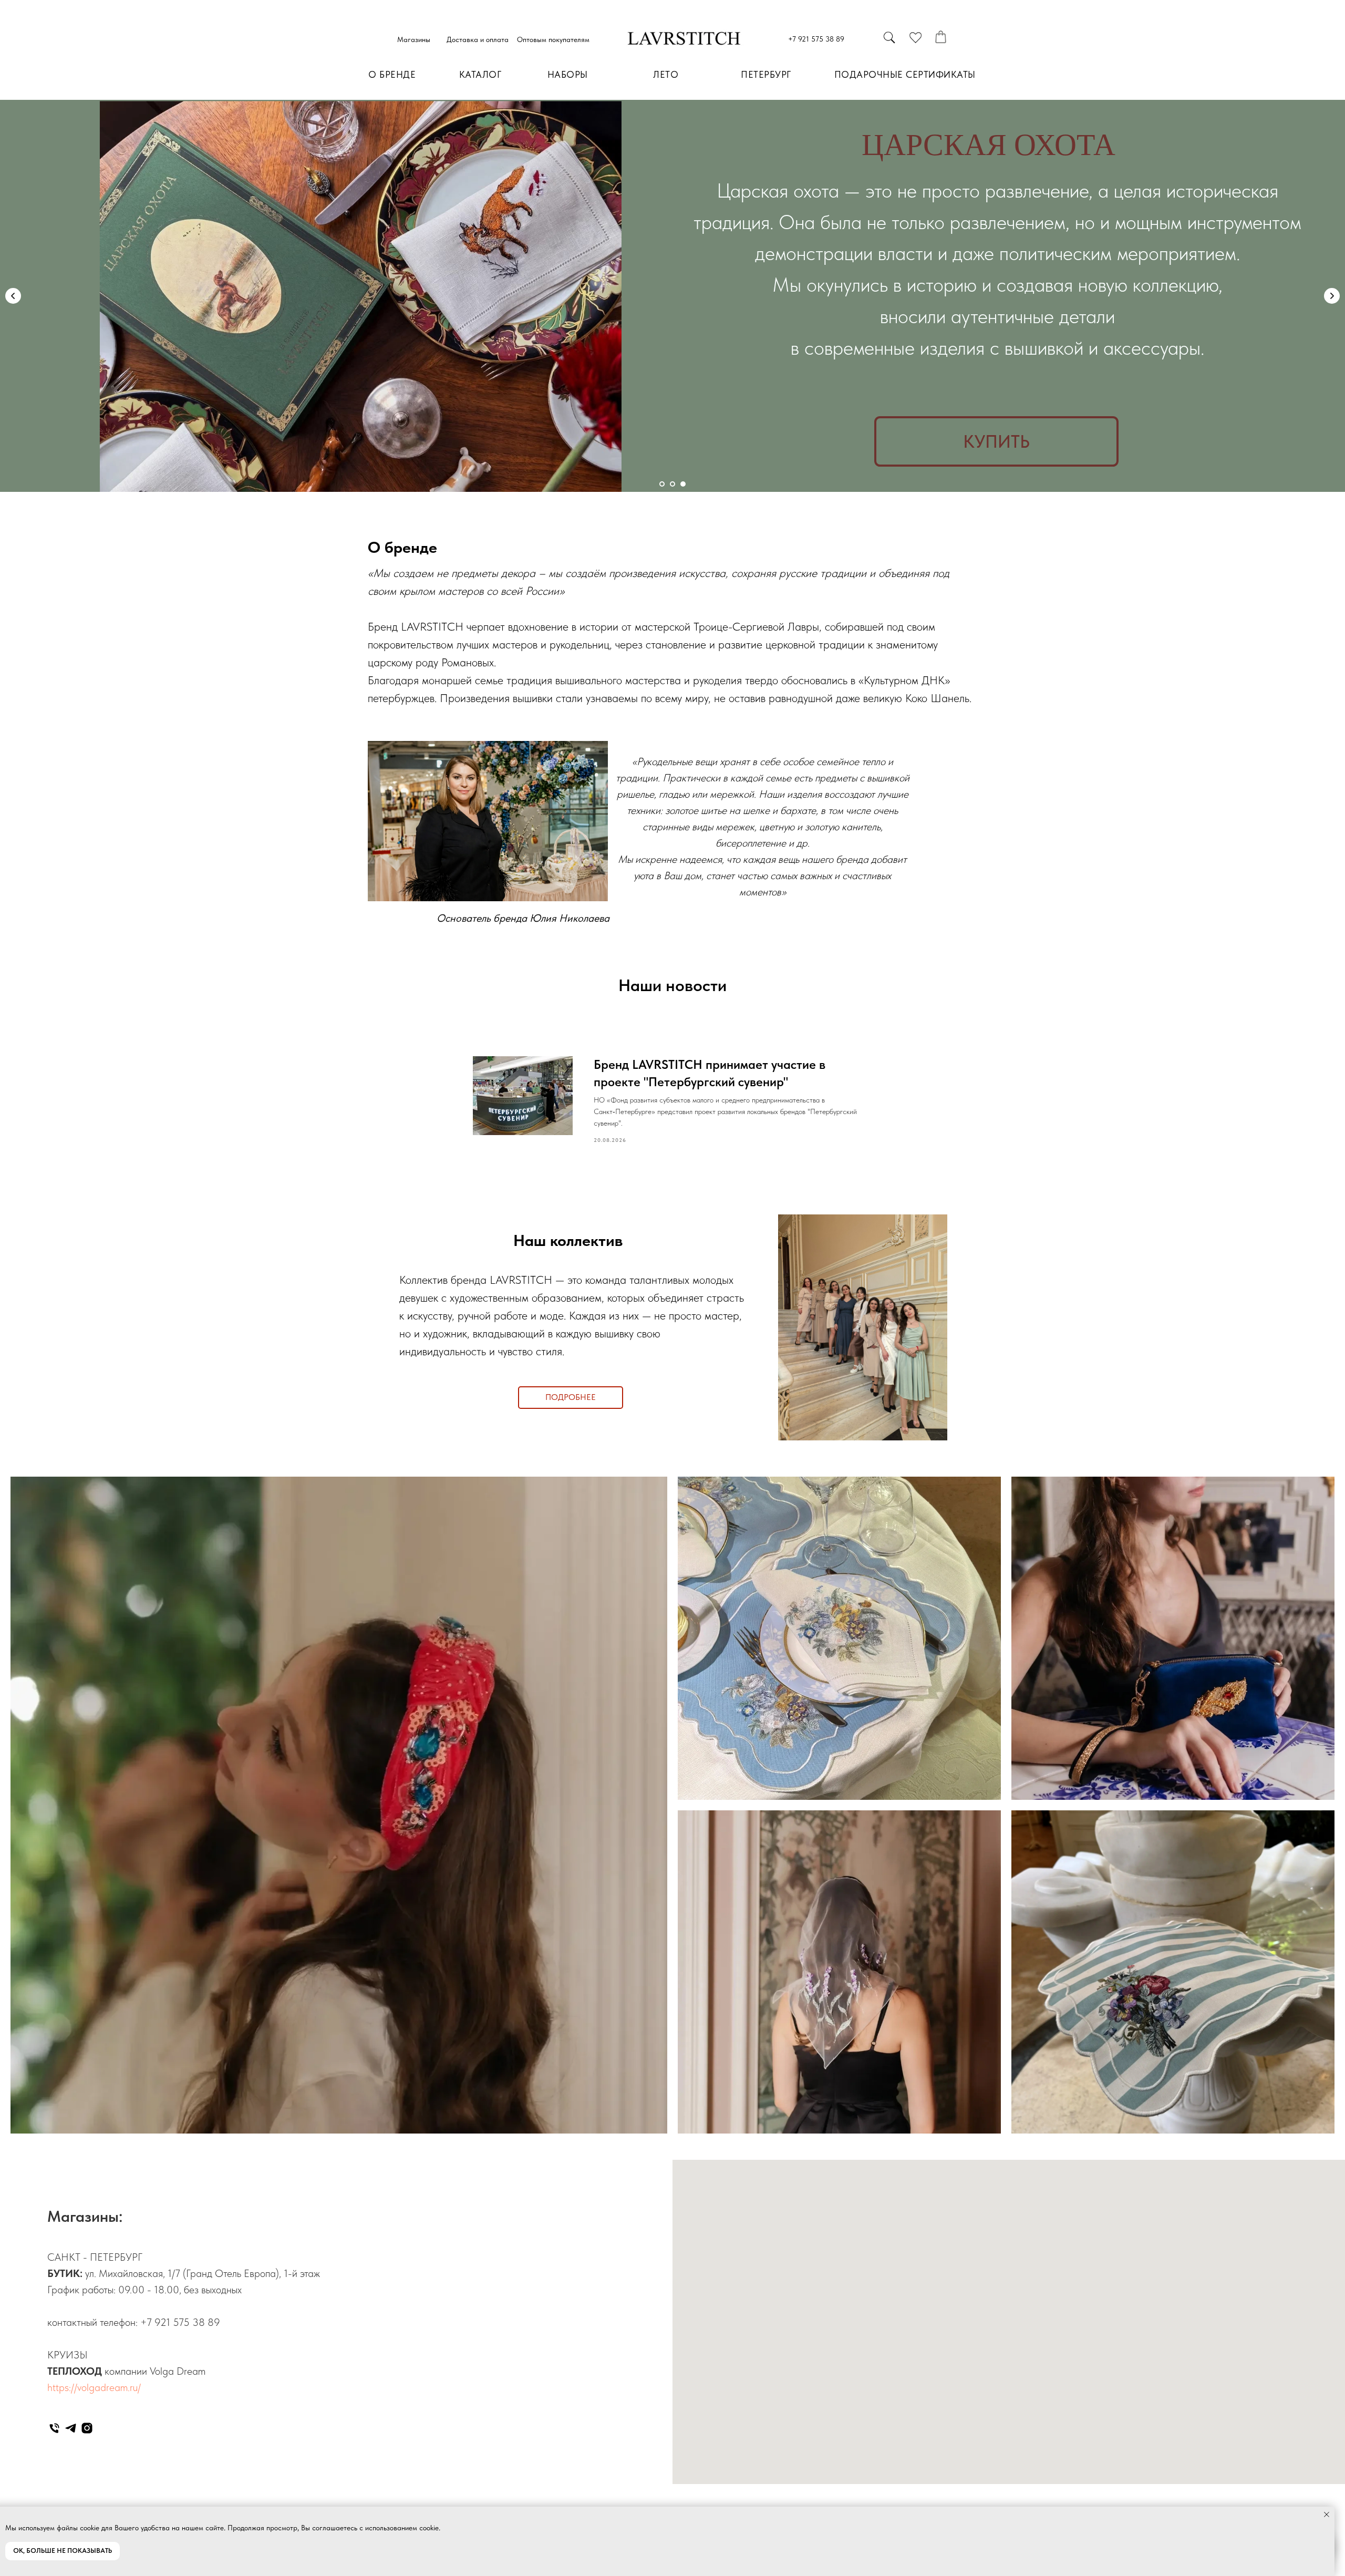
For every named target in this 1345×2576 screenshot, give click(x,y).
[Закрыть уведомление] (1327, 2515)
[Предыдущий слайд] (13, 296)
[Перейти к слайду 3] (683, 484)
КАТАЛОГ (480, 74)
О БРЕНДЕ (392, 74)
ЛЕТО (666, 74)
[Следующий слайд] (1332, 296)
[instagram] (87, 2428)
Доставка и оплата (478, 39)
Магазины (414, 39)
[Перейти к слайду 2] (672, 484)
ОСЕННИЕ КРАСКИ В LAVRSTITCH (988, 159)
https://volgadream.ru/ (94, 2387)
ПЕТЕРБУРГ (766, 74)
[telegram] (71, 2428)
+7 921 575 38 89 (816, 39)
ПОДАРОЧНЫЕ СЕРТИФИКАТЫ (905, 74)
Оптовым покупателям (553, 39)
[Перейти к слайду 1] (662, 484)
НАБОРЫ (568, 74)
